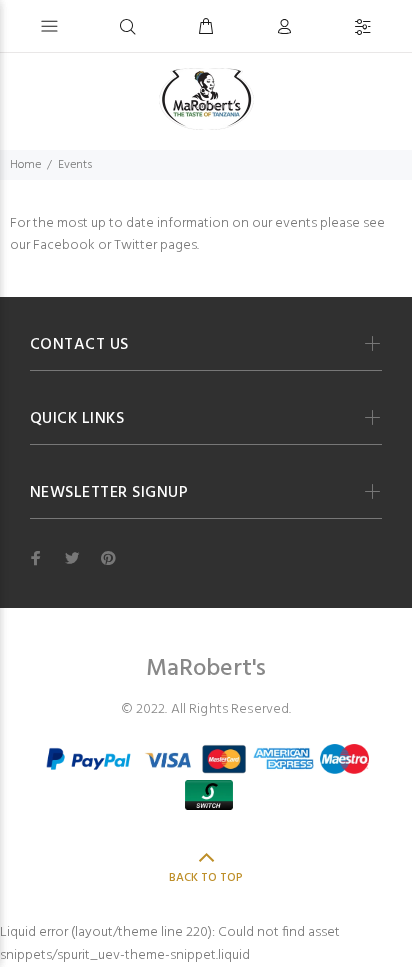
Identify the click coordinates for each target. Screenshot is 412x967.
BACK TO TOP (206, 878)
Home (25, 165)
